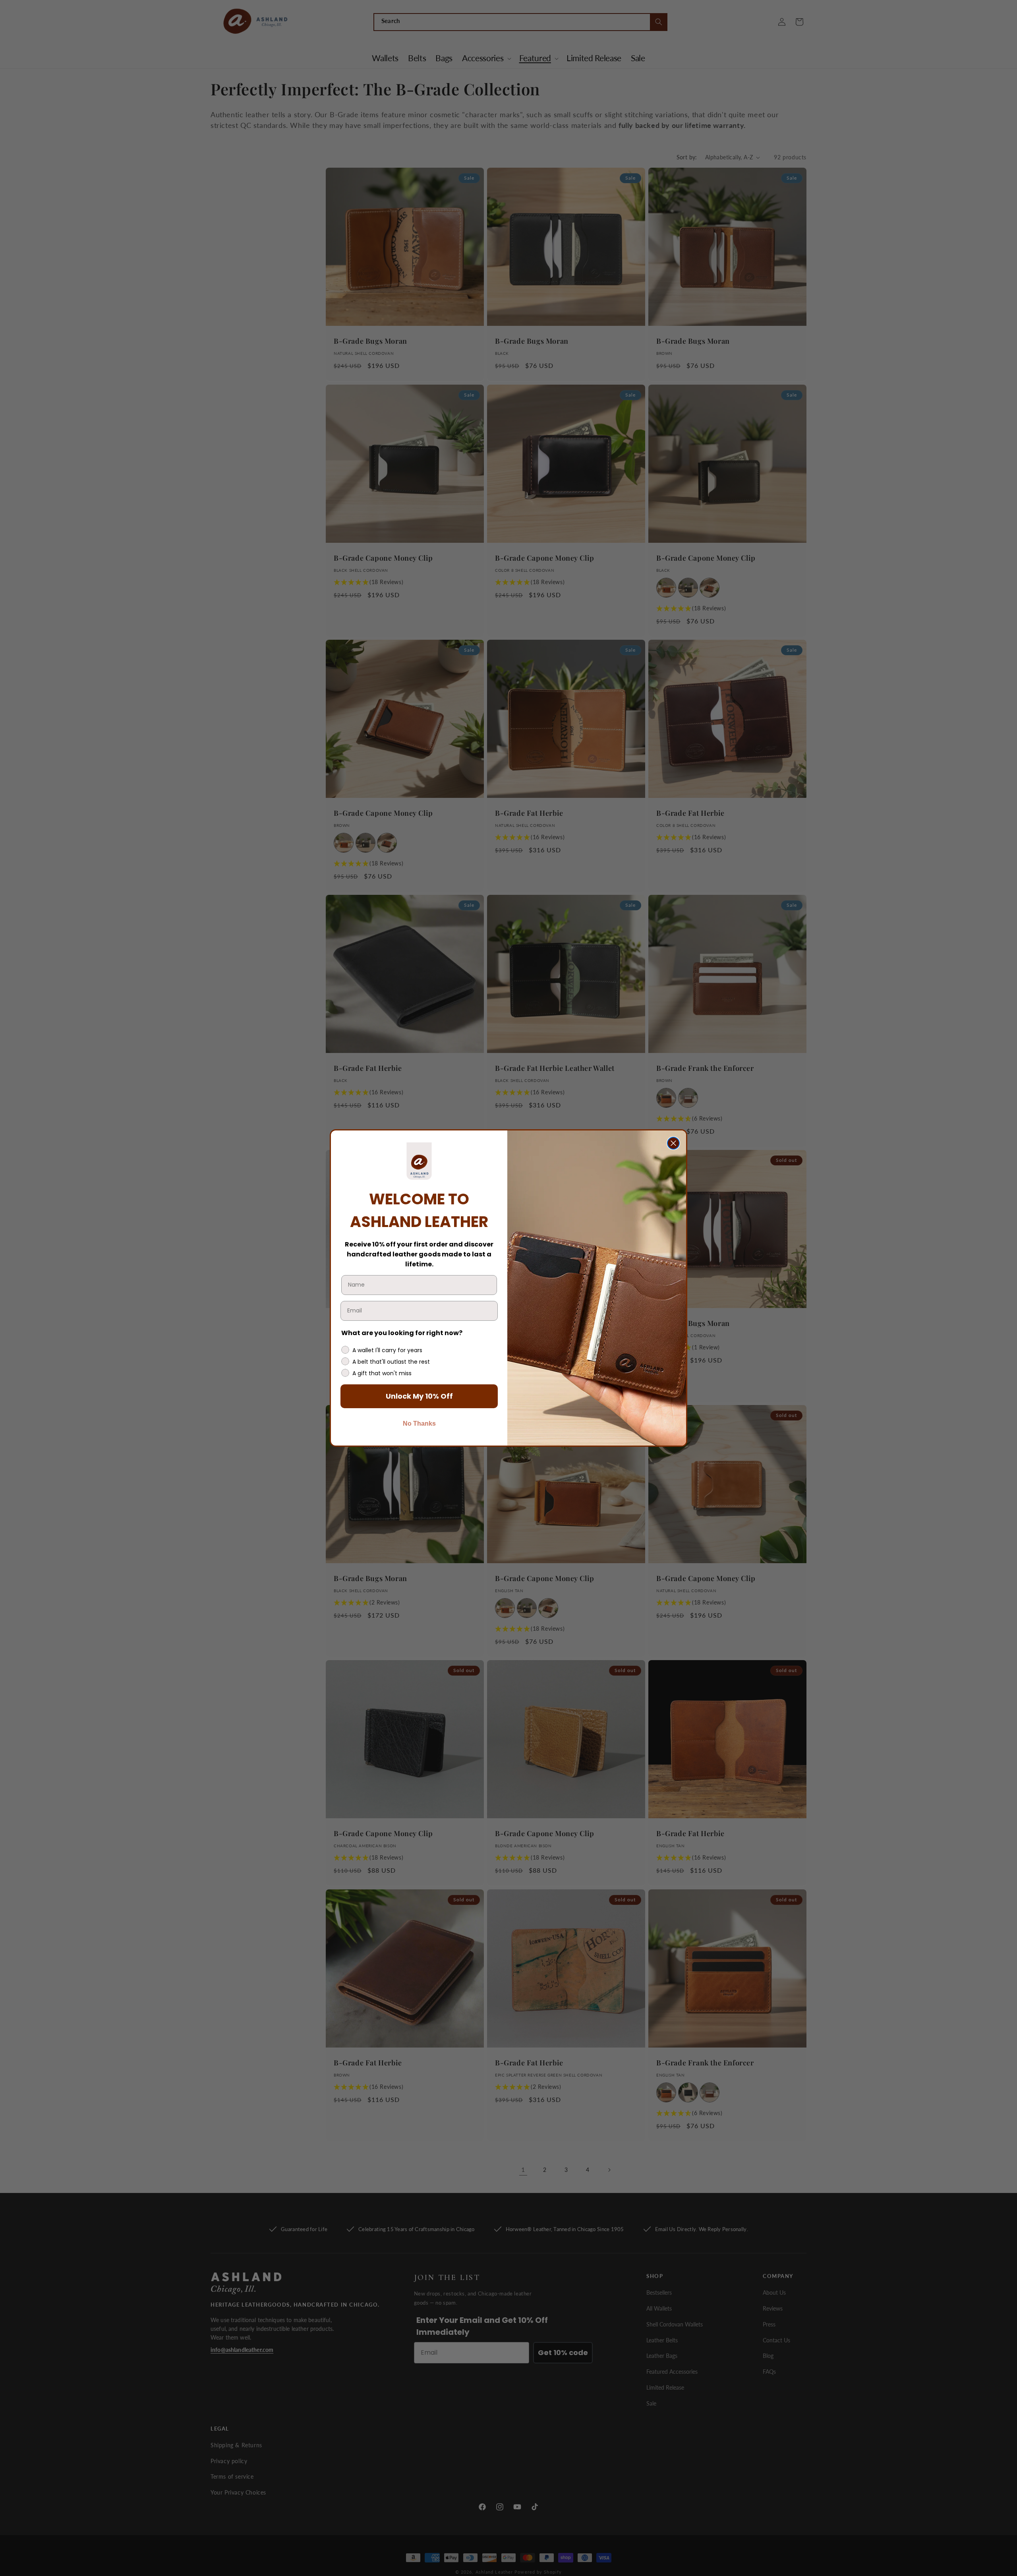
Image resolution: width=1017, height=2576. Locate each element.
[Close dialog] (673, 1143)
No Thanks (419, 1423)
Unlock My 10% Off (419, 1396)
